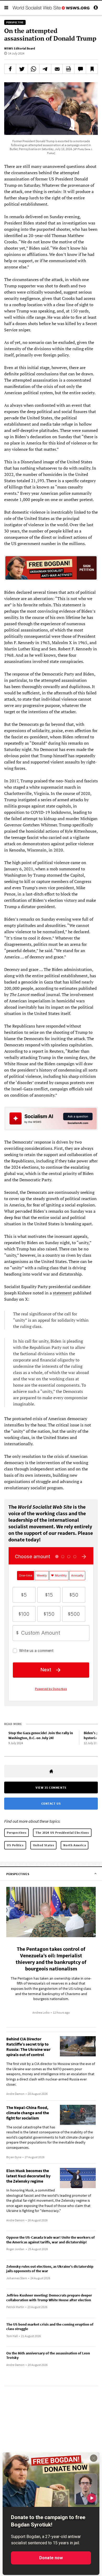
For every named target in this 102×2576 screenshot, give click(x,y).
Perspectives (16, 1833)
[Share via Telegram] (45, 69)
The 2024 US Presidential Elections (62, 1833)
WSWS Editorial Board (20, 48)
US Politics (15, 1845)
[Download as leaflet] (69, 69)
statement (62, 1293)
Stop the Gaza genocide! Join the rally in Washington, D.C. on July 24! (41, 1735)
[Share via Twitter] (22, 69)
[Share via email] (57, 69)
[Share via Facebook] (10, 69)
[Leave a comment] (80, 69)
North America (75, 1845)
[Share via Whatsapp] (34, 69)
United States (44, 1845)
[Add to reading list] (92, 69)
